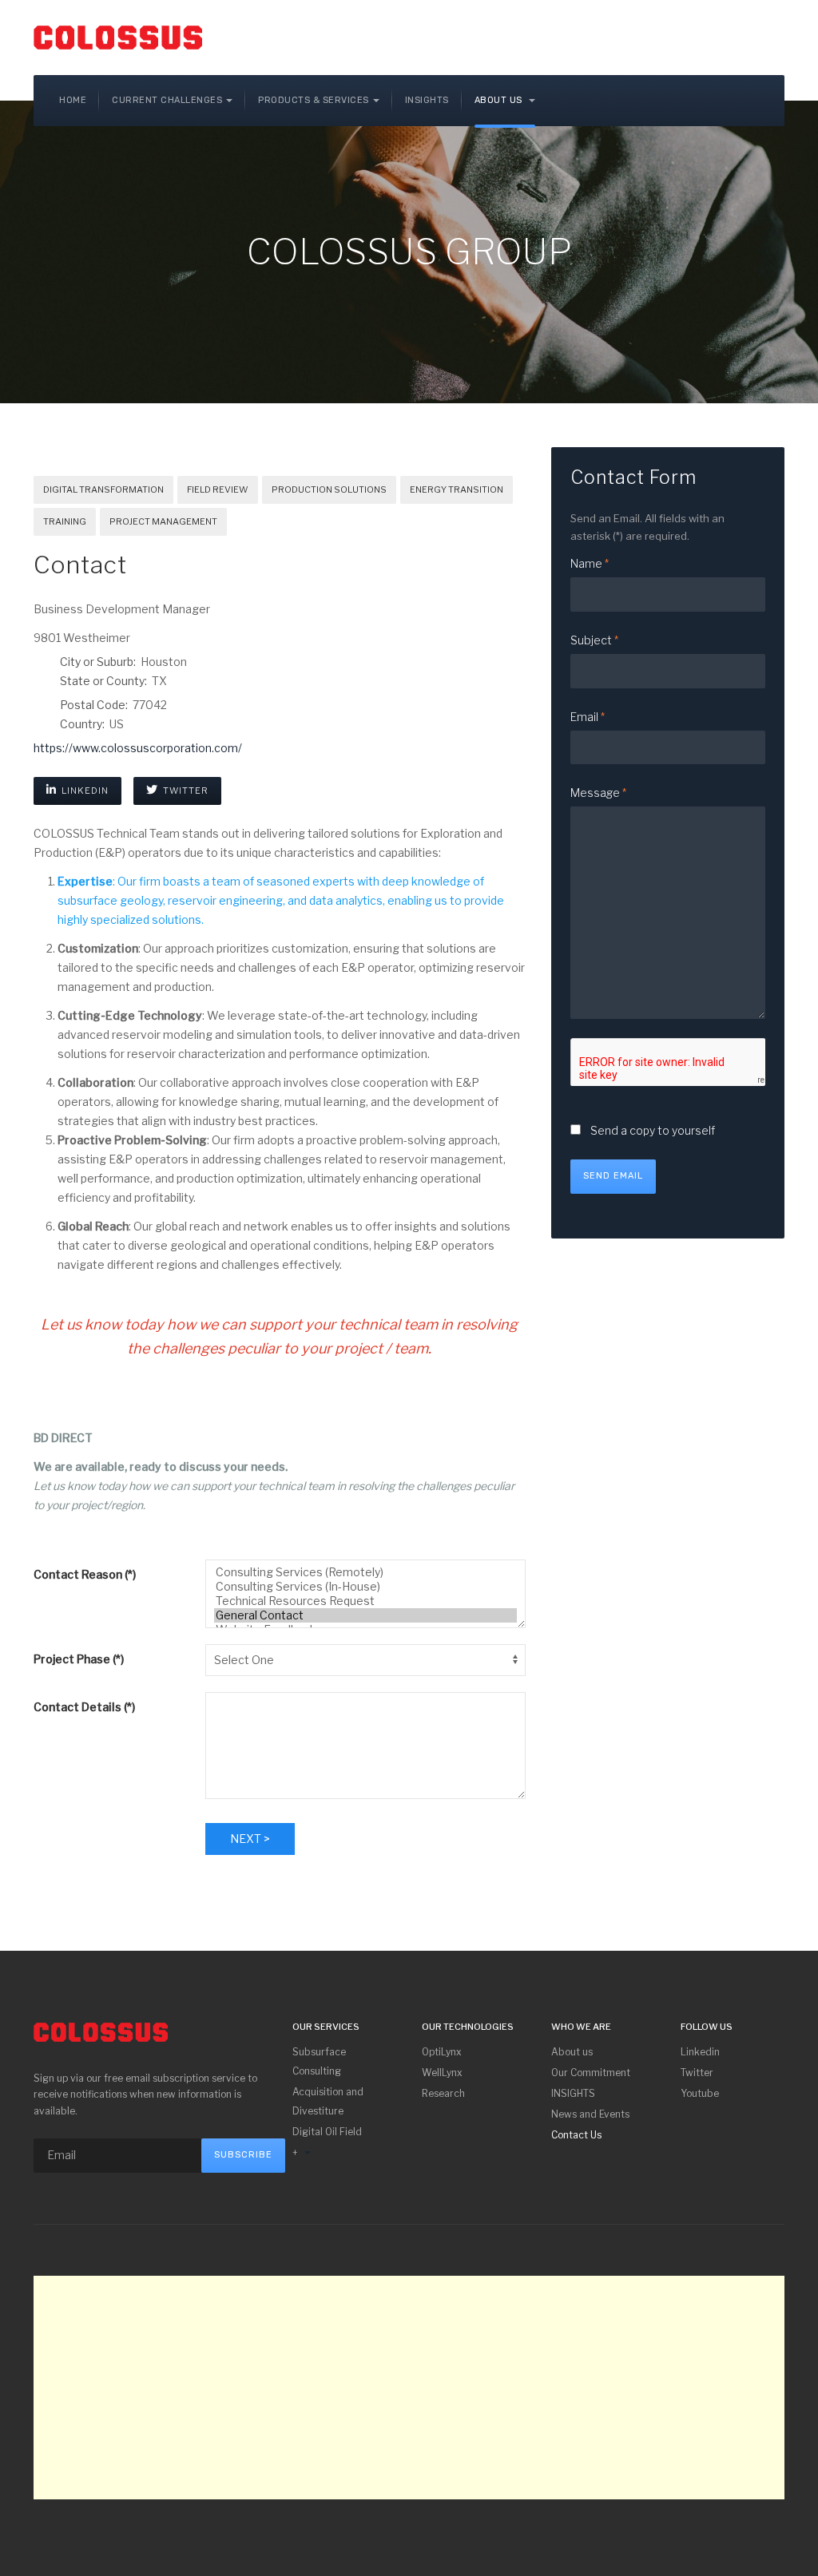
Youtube (700, 2093)
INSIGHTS (573, 2093)
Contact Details (84, 1707)
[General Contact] (365, 1615)
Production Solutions (329, 489)
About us (500, 100)
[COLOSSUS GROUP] (118, 38)
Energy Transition (457, 489)
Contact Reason (85, 1574)
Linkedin (84, 791)
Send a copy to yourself (653, 1130)
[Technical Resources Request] (365, 1601)
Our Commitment (591, 2073)
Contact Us (576, 2135)
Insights (427, 100)
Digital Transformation (103, 489)
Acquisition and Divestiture (328, 2101)
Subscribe (243, 2155)
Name (590, 563)
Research (443, 2093)
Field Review (218, 489)
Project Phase (79, 1659)
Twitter (185, 791)
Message (598, 793)
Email (588, 717)
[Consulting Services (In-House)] (365, 1587)
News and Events (590, 2114)
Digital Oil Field (327, 2132)
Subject (594, 640)
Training (65, 521)
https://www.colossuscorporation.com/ (138, 748)
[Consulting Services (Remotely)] (365, 1572)
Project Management (163, 521)
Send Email (613, 1176)
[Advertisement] (409, 2388)
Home (73, 100)
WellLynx (442, 2073)
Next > (250, 1839)
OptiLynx (442, 2052)
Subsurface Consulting (319, 2061)
